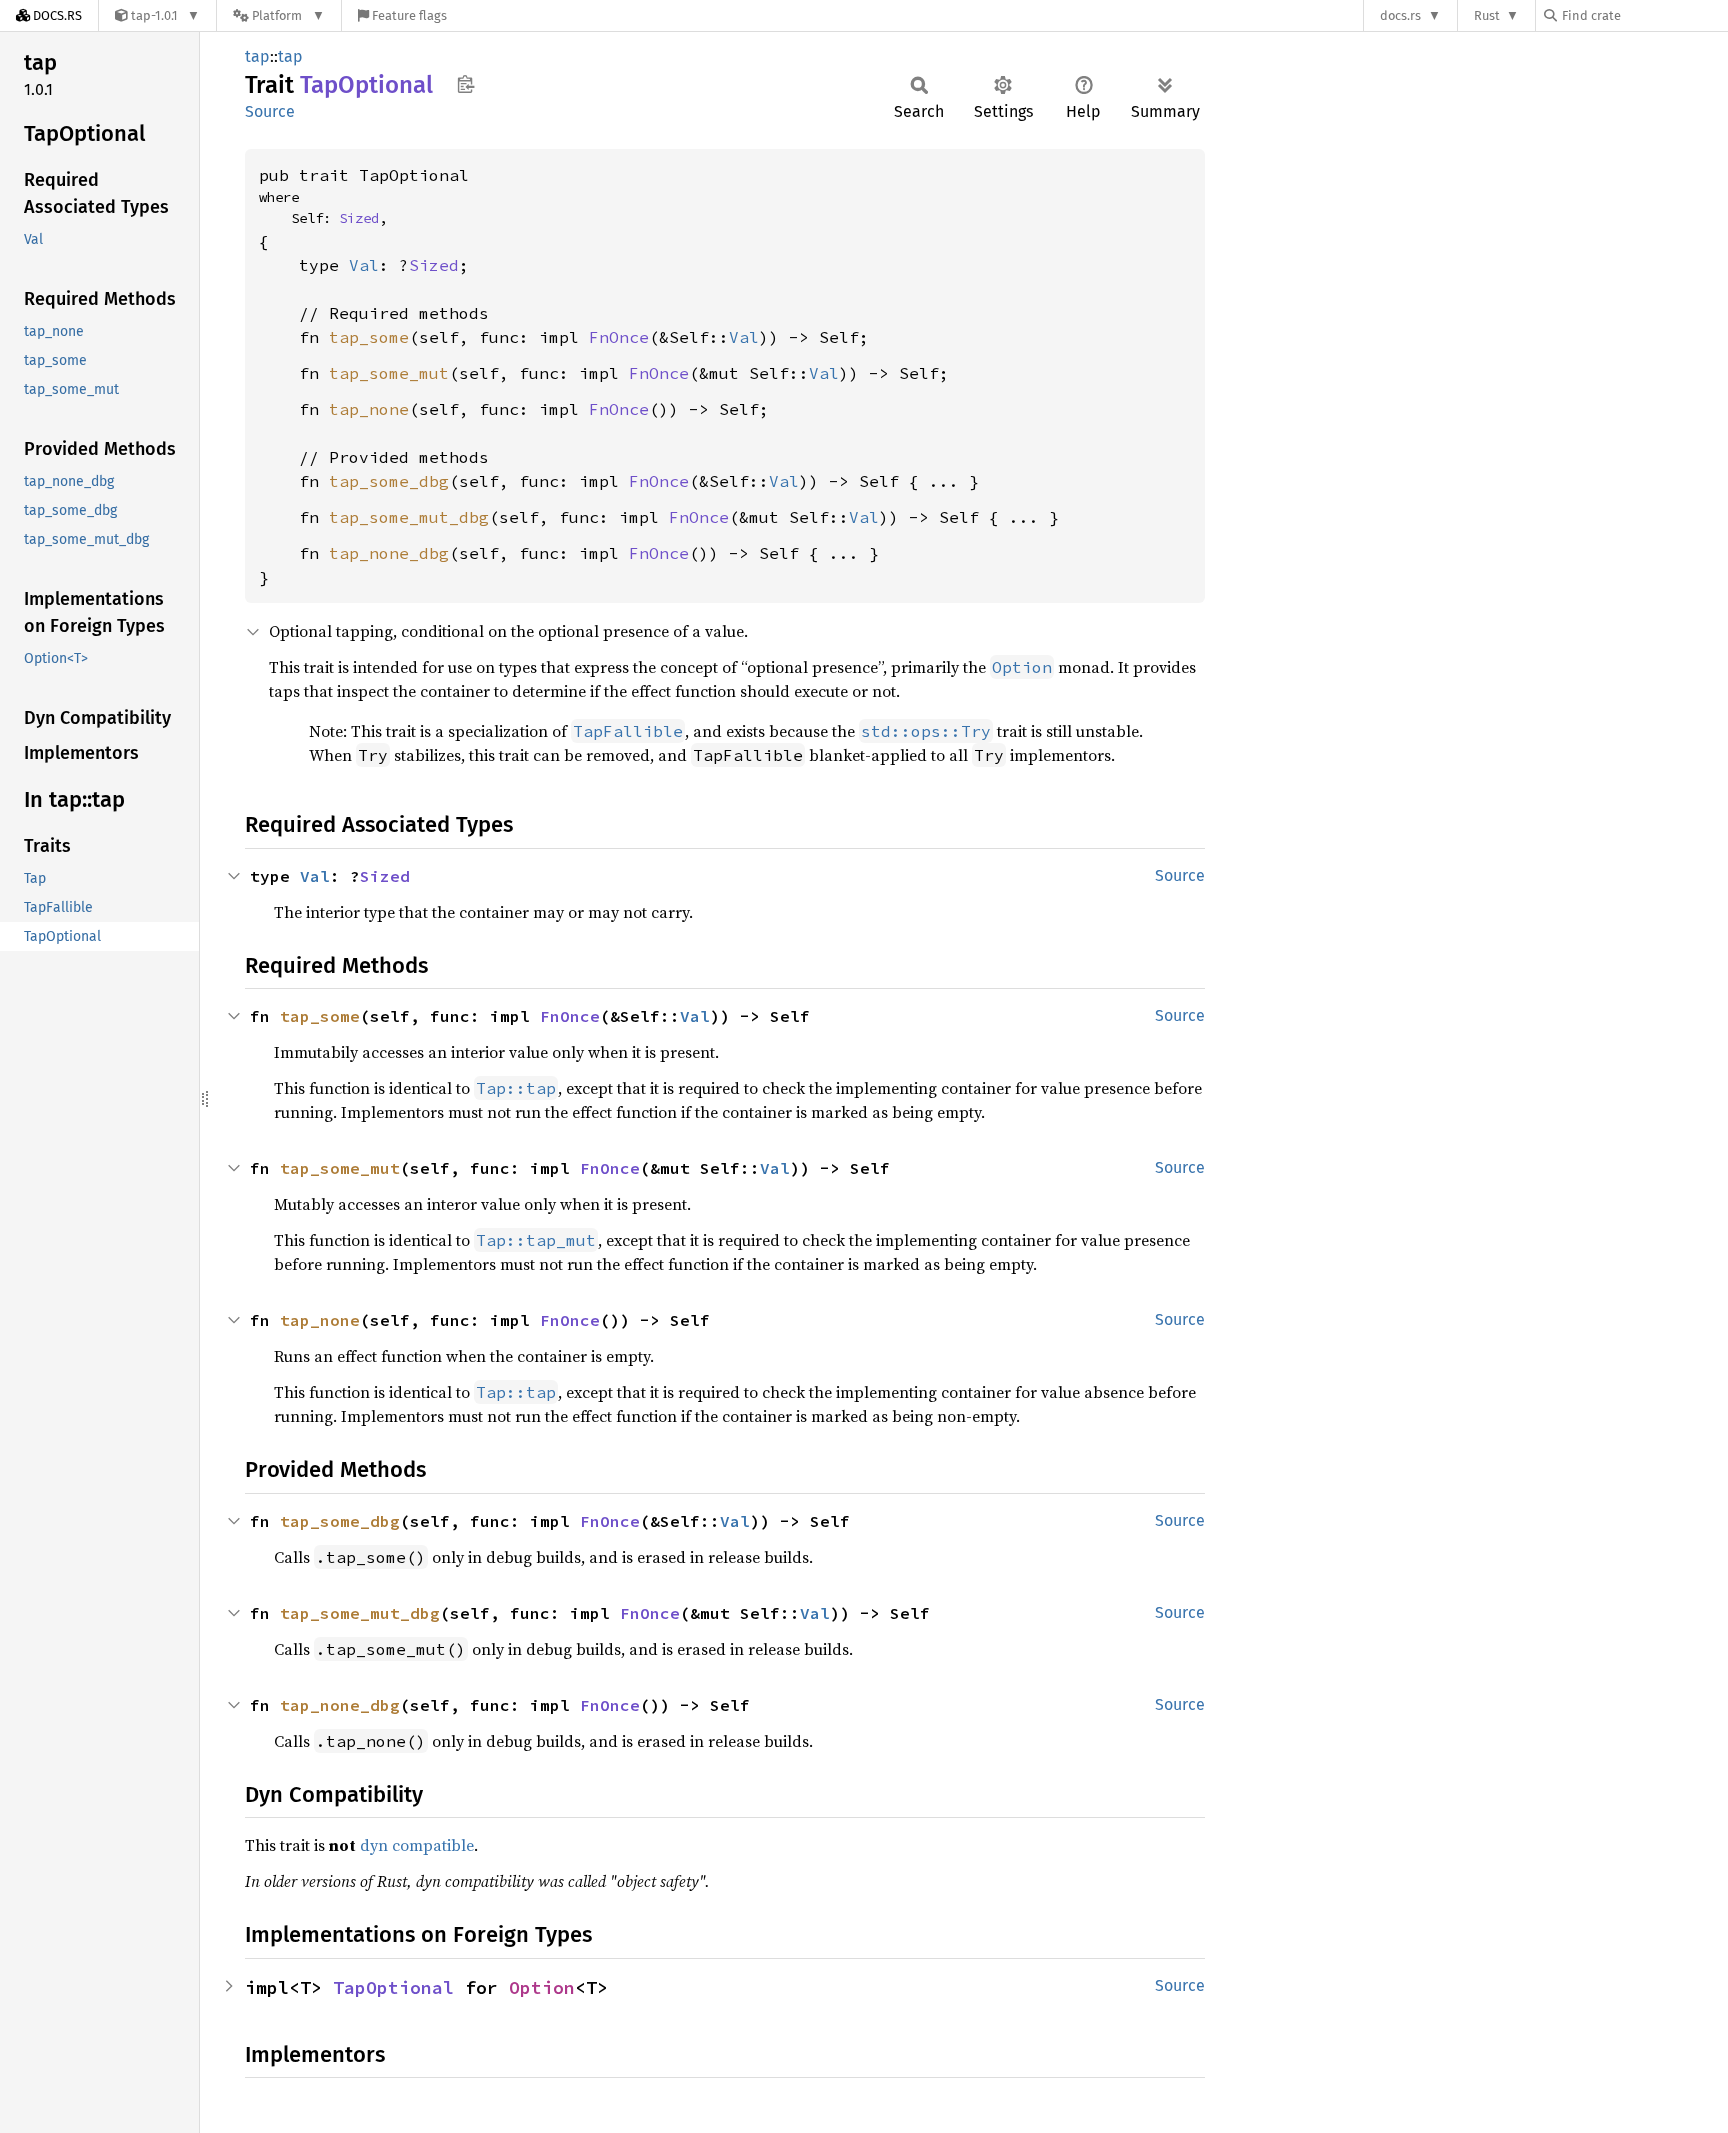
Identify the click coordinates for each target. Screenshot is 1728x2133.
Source (270, 111)
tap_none (369, 409)
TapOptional (393, 1987)
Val (364, 265)
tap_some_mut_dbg (409, 517)
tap (257, 56)
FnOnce (619, 337)
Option (542, 1987)
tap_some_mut (389, 373)
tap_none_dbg (389, 553)
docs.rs (1400, 15)
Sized (359, 218)
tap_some (369, 337)
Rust (1487, 15)
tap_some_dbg (389, 481)
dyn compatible (417, 1845)
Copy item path (465, 84)
